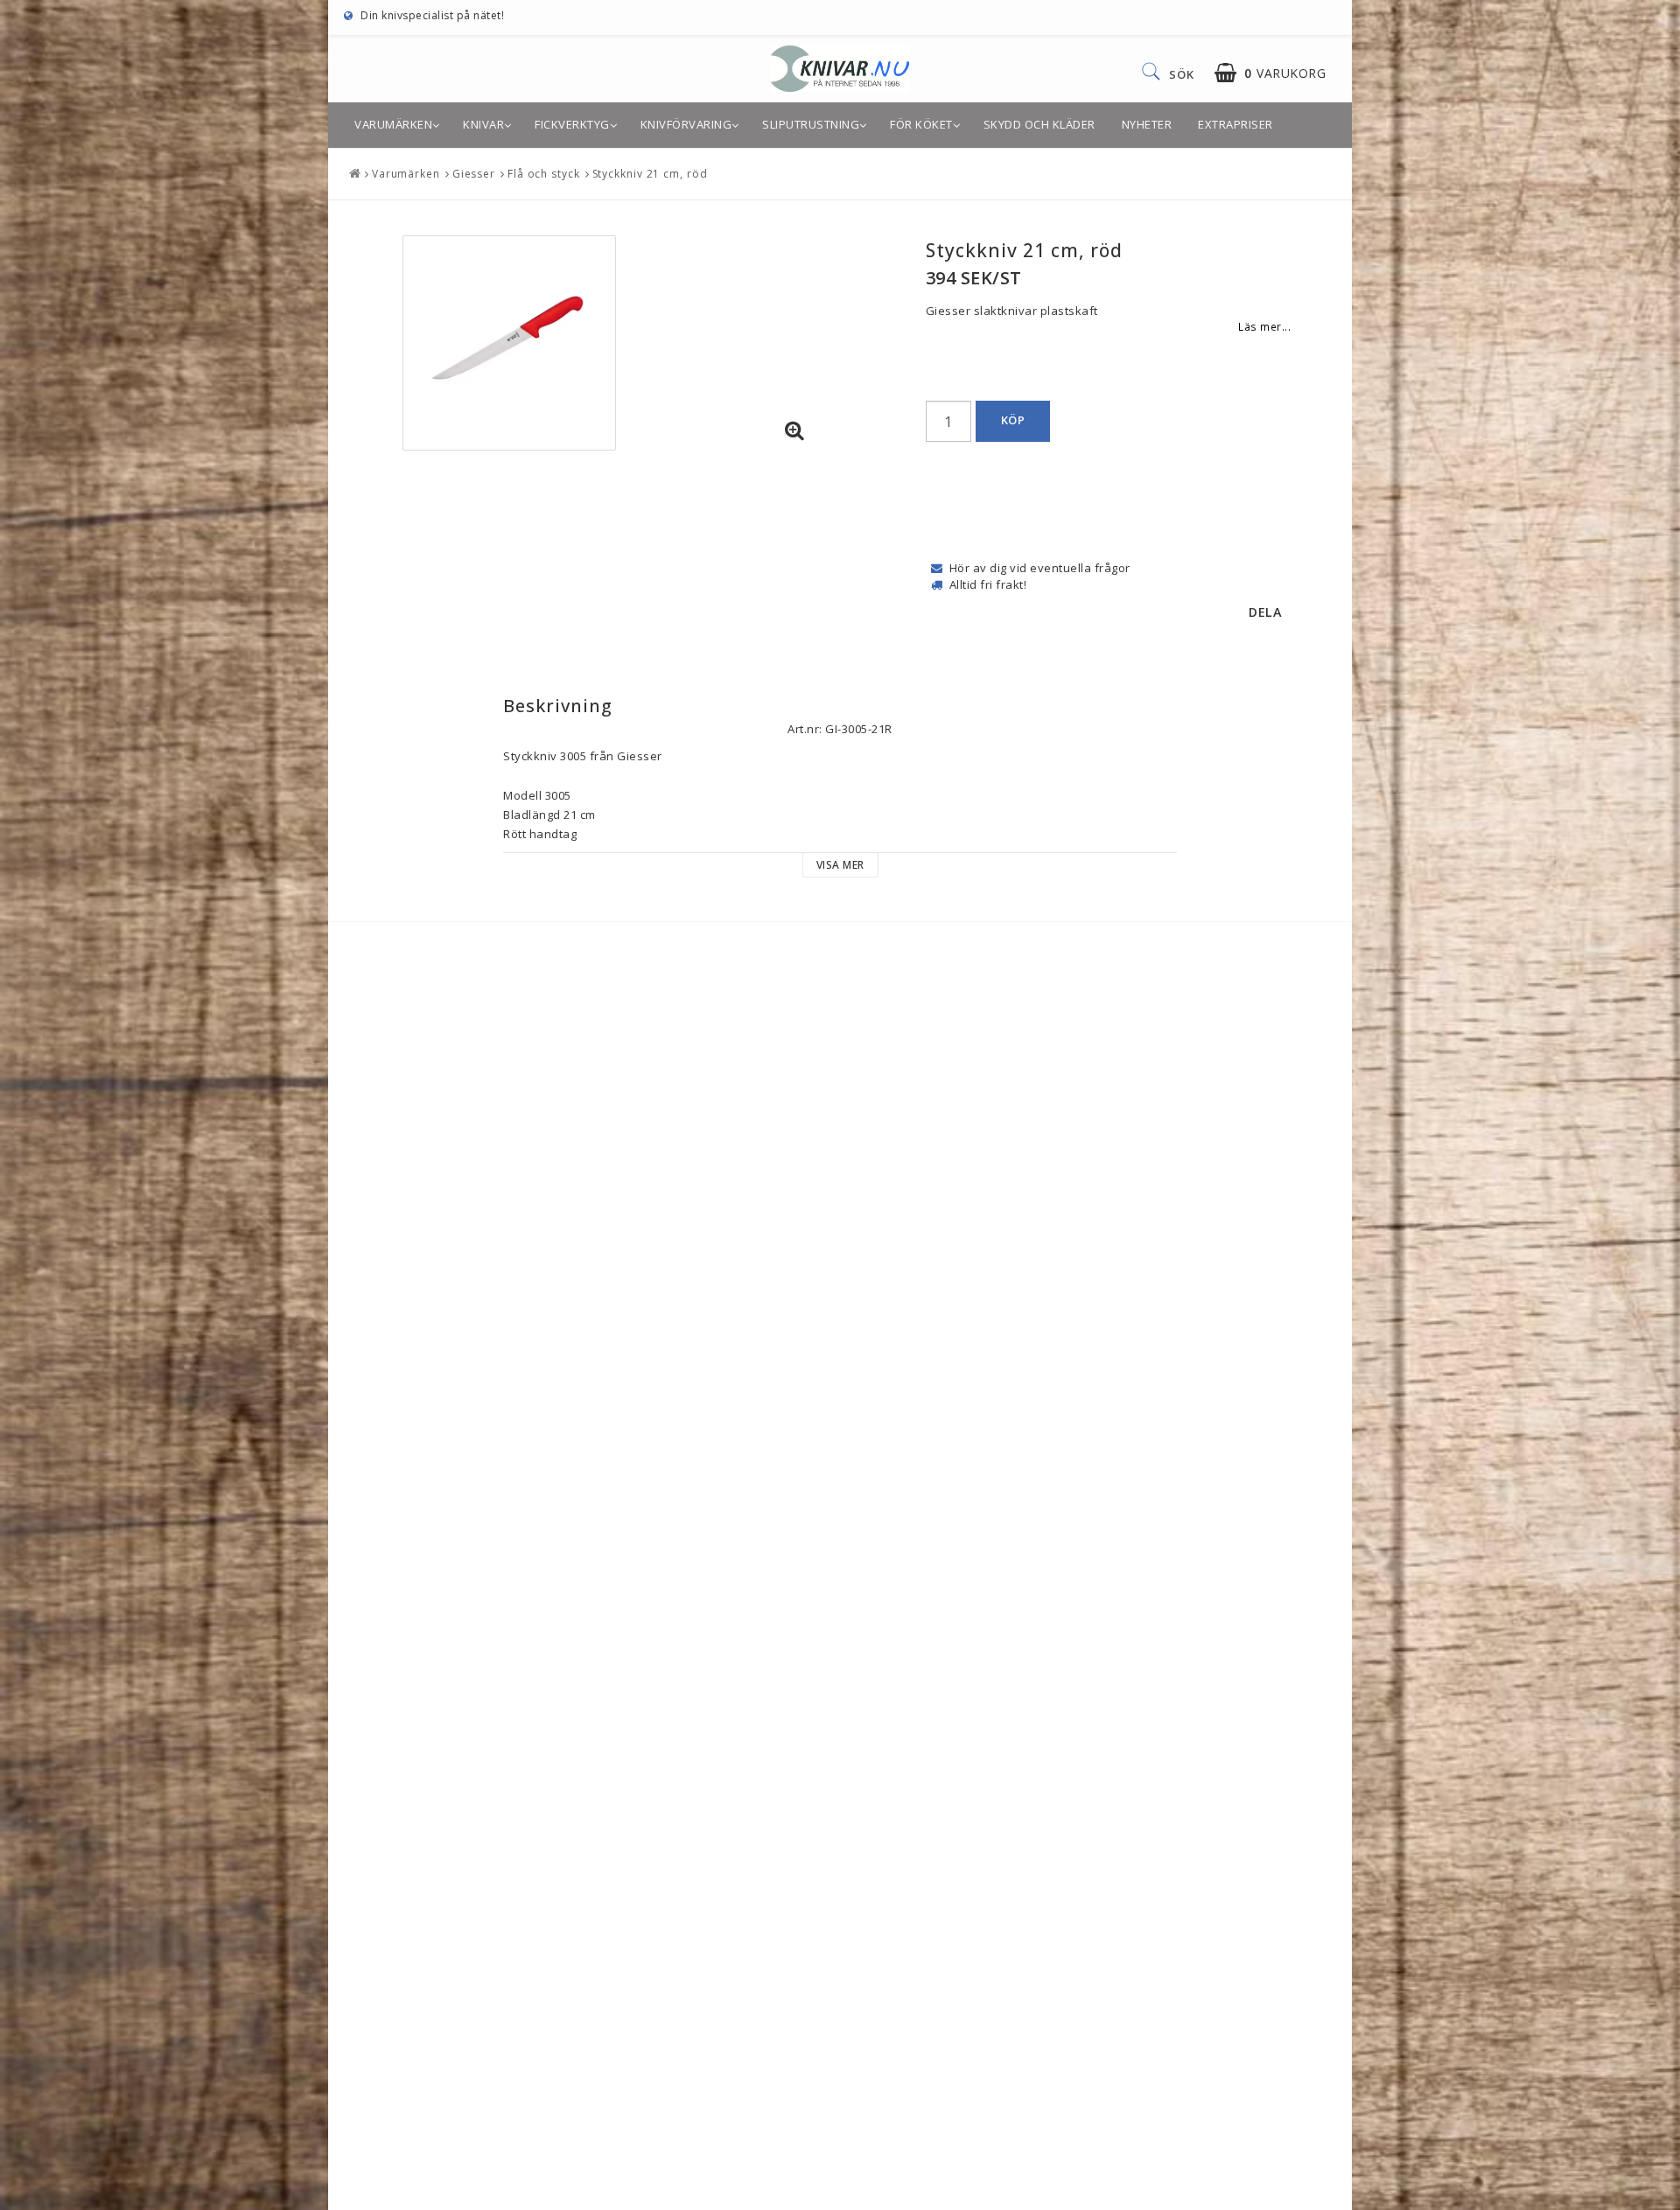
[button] (1270, 73)
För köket (921, 124)
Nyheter (1147, 124)
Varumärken (393, 124)
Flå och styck (544, 174)
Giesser (474, 174)
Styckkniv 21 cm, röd (650, 174)
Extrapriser (1235, 124)
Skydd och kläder (1039, 124)
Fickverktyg (572, 124)
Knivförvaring (686, 124)
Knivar (483, 124)
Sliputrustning (811, 124)
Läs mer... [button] (1264, 326)
